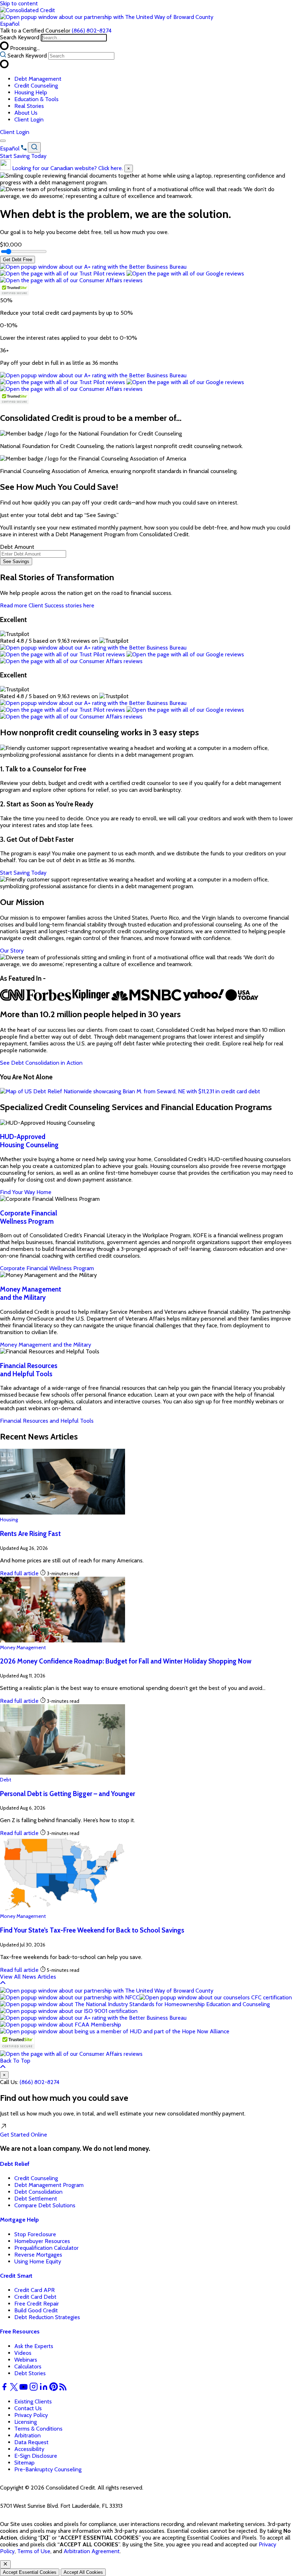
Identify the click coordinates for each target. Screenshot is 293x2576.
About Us (26, 113)
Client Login (29, 120)
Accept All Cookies (83, 2572)
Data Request (31, 2442)
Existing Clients (33, 2401)
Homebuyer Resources (42, 2241)
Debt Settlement (36, 2199)
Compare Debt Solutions (45, 2205)
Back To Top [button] (15, 2061)
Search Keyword (20, 37)
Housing (9, 1520)
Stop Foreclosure (35, 2234)
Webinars (26, 2360)
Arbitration (28, 2435)
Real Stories (29, 106)
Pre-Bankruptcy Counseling (48, 2469)
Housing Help (31, 92)
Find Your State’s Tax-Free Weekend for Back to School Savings (92, 1930)
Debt (6, 1780)
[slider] (24, 252)
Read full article (19, 1573)
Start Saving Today (23, 156)
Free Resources (20, 2331)
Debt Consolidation (38, 2192)
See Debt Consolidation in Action (41, 1063)
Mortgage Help (19, 2220)
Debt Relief (15, 2164)
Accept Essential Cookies (30, 2572)
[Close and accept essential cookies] (5, 2564)
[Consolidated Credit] (28, 10)
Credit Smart (16, 2276)
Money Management (23, 1647)
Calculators (28, 2366)
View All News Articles (28, 1977)
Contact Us (28, 2408)
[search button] (34, 147)
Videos (23, 2353)
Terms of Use (34, 2551)
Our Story (12, 951)
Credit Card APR (34, 2290)
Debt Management (38, 79)
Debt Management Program (49, 2185)
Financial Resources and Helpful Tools (29, 1370)
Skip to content (19, 3)
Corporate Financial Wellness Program (29, 1217)
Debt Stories (30, 2373)
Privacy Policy (31, 2415)
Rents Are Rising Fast (30, 1534)
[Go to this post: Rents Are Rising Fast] (63, 1513)
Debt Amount (17, 547)
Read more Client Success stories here (47, 605)
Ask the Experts (34, 2346)
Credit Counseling (36, 86)
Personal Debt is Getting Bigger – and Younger (68, 1794)
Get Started (24, 2135)
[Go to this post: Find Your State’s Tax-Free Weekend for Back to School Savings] (63, 1909)
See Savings (16, 561)
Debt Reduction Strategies (47, 2317)
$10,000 (11, 245)
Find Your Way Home (26, 1192)
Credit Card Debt (35, 2297)
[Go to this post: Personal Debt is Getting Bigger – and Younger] (63, 1773)
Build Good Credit (36, 2310)
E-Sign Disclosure (36, 2456)
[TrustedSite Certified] (14, 290)
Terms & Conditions (38, 2429)
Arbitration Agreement (92, 2551)
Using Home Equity (38, 2261)
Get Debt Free (18, 260)
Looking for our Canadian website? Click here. (68, 168)
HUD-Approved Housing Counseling (29, 1141)
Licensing (26, 2422)
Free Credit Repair (37, 2304)
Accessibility (29, 2449)
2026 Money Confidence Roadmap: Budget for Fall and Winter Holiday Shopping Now (126, 1661)
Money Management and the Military (31, 1293)
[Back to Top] (3, 1984)
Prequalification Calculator (46, 2248)
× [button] (4, 2075)
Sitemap (24, 2463)
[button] (107, 17)
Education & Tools (36, 99)
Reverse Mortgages (38, 2255)
